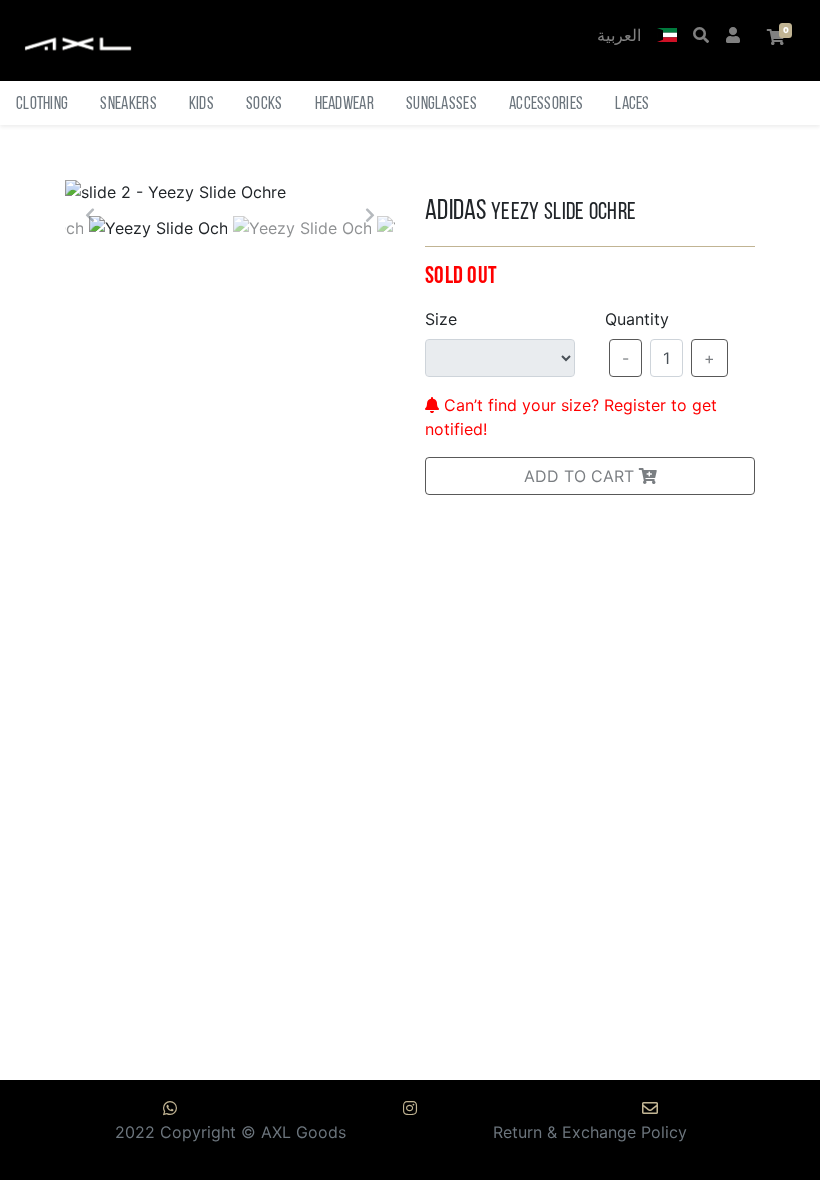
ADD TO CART (581, 476)
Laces (632, 104)
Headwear (344, 104)
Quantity (637, 319)
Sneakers (128, 104)
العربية (619, 37)
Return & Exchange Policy (590, 1132)
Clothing (42, 104)
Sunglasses (441, 104)
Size (441, 319)
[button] (667, 37)
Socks (264, 104)
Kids (201, 104)
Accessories (546, 104)
